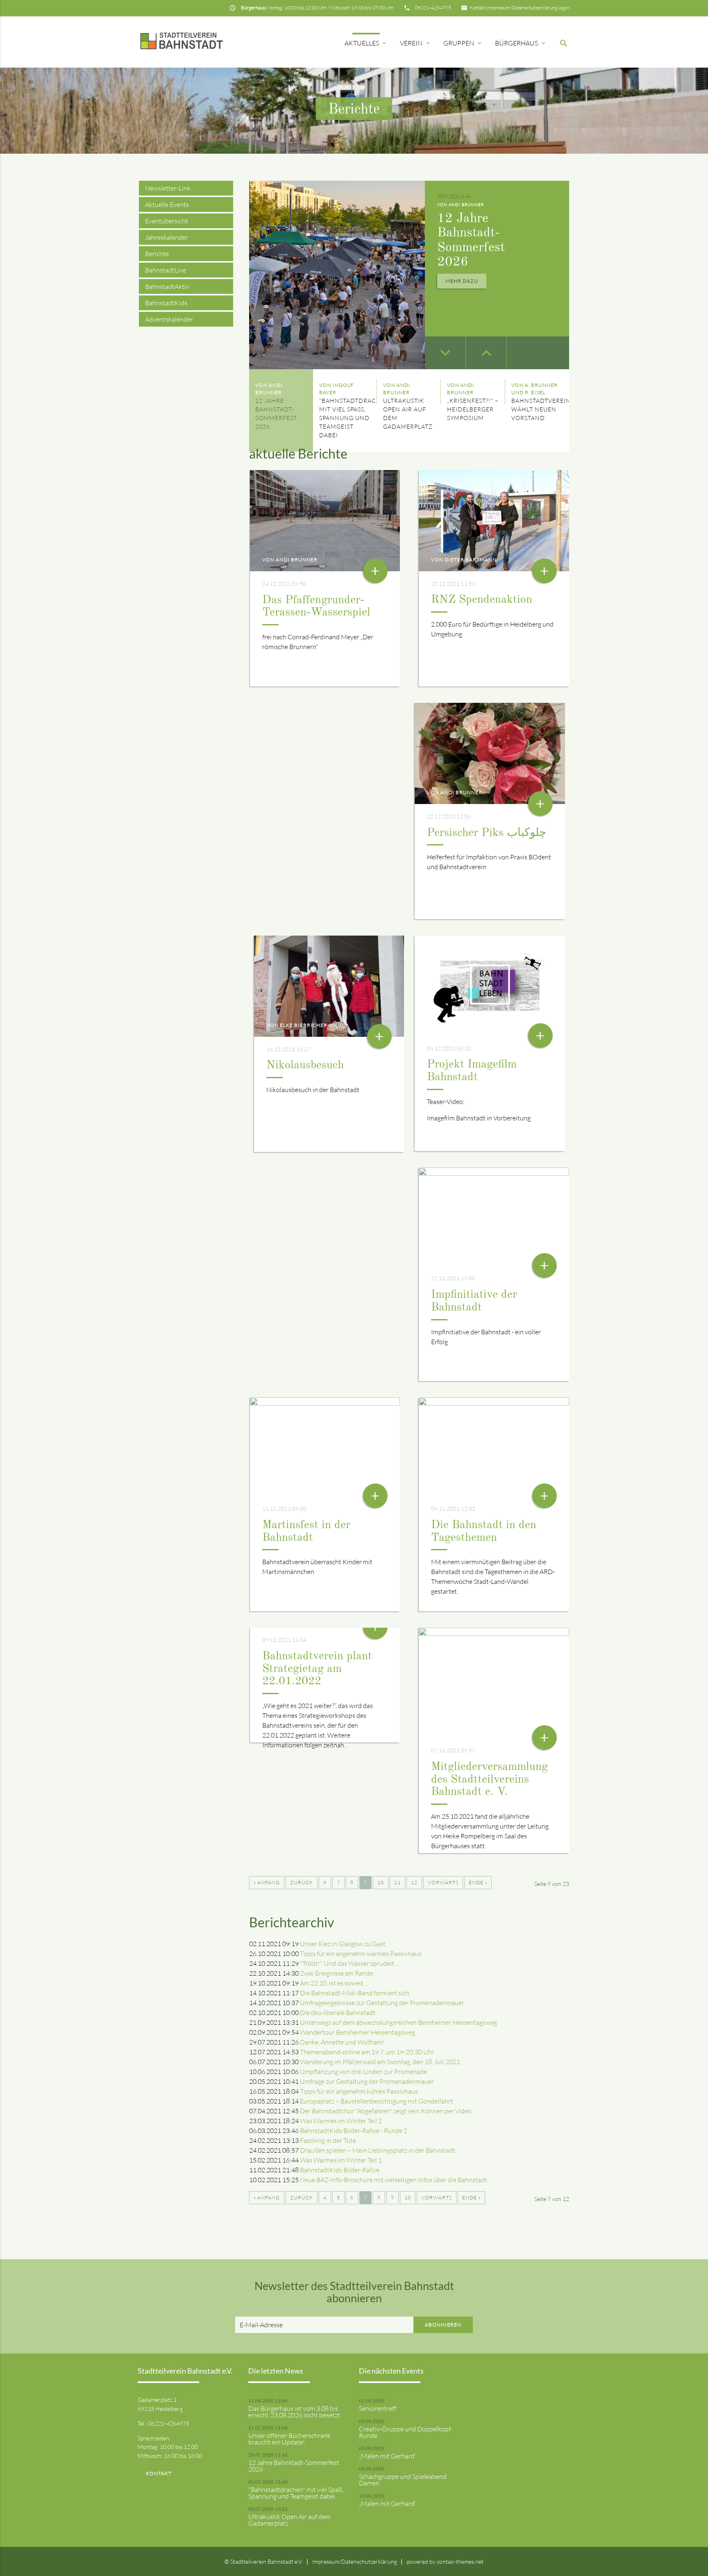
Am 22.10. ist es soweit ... (334, 1983)
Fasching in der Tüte (328, 2140)
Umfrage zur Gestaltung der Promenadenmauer (367, 2081)
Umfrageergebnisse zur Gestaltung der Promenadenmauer (382, 2003)
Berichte (157, 254)
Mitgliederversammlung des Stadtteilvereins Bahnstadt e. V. (489, 1780)
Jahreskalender (167, 237)
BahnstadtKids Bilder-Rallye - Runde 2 (354, 2131)
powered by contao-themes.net (445, 2561)
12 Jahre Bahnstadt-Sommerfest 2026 (294, 2466)
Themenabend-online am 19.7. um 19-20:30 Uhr (367, 2052)
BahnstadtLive (166, 270)
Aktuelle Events (167, 204)
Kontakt (478, 8)
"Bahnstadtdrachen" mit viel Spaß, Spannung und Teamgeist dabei (296, 2493)
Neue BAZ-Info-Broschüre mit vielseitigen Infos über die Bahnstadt (394, 2180)
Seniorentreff (378, 2408)
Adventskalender (169, 319)
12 (414, 1882)
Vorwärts (443, 1882)
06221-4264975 (433, 8)
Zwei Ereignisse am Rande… (339, 1973)
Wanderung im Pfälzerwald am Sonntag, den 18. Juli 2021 (380, 2062)
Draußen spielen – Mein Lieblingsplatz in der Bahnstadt (378, 2150)
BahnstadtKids (166, 303)
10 (381, 1882)
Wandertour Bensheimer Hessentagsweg (357, 2032)
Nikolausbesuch (305, 1065)
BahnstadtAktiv (167, 286)
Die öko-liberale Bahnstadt (338, 2013)
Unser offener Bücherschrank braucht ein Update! (289, 2439)
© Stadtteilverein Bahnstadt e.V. (264, 2561)
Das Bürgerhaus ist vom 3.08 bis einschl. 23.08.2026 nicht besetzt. (295, 2412)
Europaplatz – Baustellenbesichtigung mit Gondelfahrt (377, 2101)
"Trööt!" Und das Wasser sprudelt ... (349, 1963)
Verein (415, 43)
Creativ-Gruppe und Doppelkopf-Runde (406, 2432)
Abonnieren (443, 2325)
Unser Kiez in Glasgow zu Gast (343, 1944)
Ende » (478, 1882)
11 (397, 1882)
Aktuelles (366, 43)
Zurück (302, 1882)
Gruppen (463, 43)
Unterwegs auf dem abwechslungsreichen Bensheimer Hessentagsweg (398, 2022)
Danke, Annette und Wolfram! (342, 2042)
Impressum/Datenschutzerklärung (522, 8)
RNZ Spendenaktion (482, 600)
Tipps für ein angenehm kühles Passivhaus (359, 2091)
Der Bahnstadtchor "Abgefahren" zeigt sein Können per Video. (386, 2111)
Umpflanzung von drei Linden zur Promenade (363, 2072)
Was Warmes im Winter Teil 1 (341, 2160)
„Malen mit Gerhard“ (388, 2456)
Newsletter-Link (168, 188)
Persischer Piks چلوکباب (487, 833)
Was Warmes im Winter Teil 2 (341, 2121)
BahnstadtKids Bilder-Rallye (340, 2170)
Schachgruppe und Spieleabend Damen (403, 2480)
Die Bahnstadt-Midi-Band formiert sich (355, 1993)
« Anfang (267, 1882)
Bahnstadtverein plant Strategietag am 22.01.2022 (317, 1669)
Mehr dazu (462, 281)
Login (564, 8)
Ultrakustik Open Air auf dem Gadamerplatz (289, 2520)
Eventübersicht (167, 221)
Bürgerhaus (521, 43)
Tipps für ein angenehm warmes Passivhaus (361, 1954)
